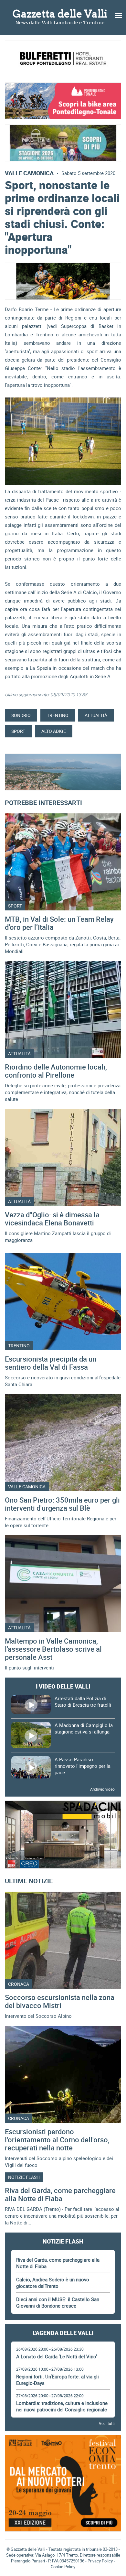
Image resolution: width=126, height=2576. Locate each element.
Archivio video (102, 1789)
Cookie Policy (63, 2567)
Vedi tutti (107, 2423)
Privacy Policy (100, 2561)
